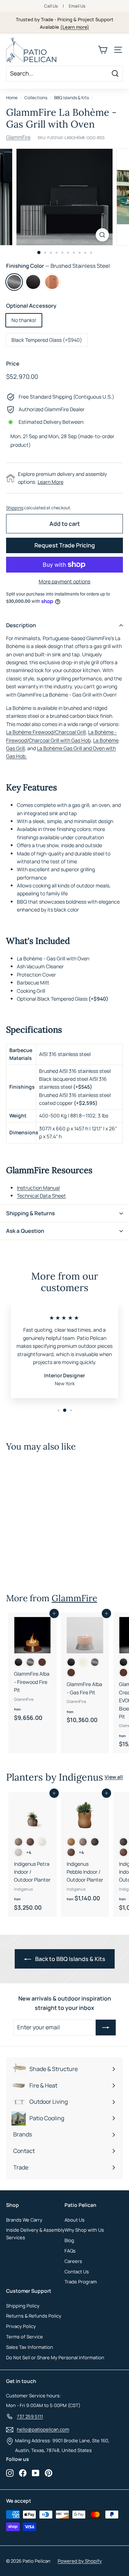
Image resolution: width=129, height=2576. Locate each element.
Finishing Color (58, 266)
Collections (36, 98)
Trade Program (81, 2282)
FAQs (70, 2251)
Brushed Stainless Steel (14, 282)
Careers (73, 2261)
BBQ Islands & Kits (71, 98)
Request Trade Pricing (65, 545)
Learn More (51, 482)
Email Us (77, 6)
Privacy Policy (21, 2326)
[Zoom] (102, 235)
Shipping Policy (23, 2306)
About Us (75, 2220)
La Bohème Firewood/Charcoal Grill (46, 732)
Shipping (15, 508)
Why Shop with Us (84, 2230)
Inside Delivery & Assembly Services (35, 2234)
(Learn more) (75, 27)
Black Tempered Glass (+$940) (47, 340)
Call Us (51, 6)
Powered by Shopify (80, 2561)
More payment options (64, 581)
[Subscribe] (106, 2028)
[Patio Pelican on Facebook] (23, 2473)
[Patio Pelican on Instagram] (10, 2473)
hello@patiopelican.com (43, 2429)
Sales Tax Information (30, 2347)
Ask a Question (25, 1231)
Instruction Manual (38, 1188)
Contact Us (77, 2272)
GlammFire (18, 137)
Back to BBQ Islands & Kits (70, 1959)
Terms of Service (25, 2337)
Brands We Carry (24, 2220)
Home (12, 98)
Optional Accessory (31, 306)
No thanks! (24, 320)
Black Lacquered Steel (33, 282)
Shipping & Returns (30, 1213)
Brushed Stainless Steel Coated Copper (52, 282)
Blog (69, 2240)
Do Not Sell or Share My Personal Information (55, 2357)
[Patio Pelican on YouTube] (36, 2473)
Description (21, 625)
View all (114, 1777)
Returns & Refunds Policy (34, 2316)
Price (13, 364)
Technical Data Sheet (41, 1196)
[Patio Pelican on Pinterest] (49, 2473)
